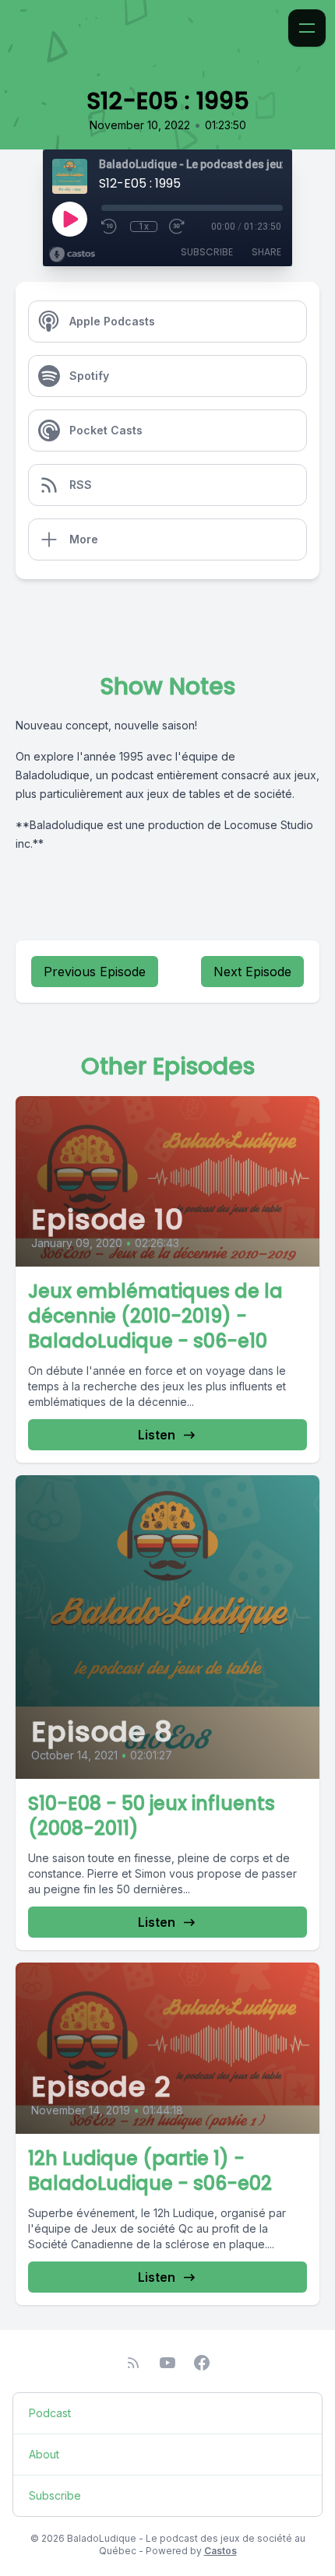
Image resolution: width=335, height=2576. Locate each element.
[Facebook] (202, 2363)
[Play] (69, 219)
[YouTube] (167, 2363)
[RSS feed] (133, 2363)
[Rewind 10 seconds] (110, 227)
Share (266, 252)
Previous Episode (95, 972)
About (44, 2454)
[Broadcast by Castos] (72, 255)
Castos (220, 2551)
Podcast (50, 2413)
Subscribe (207, 252)
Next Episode (252, 972)
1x (144, 227)
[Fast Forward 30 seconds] (178, 227)
